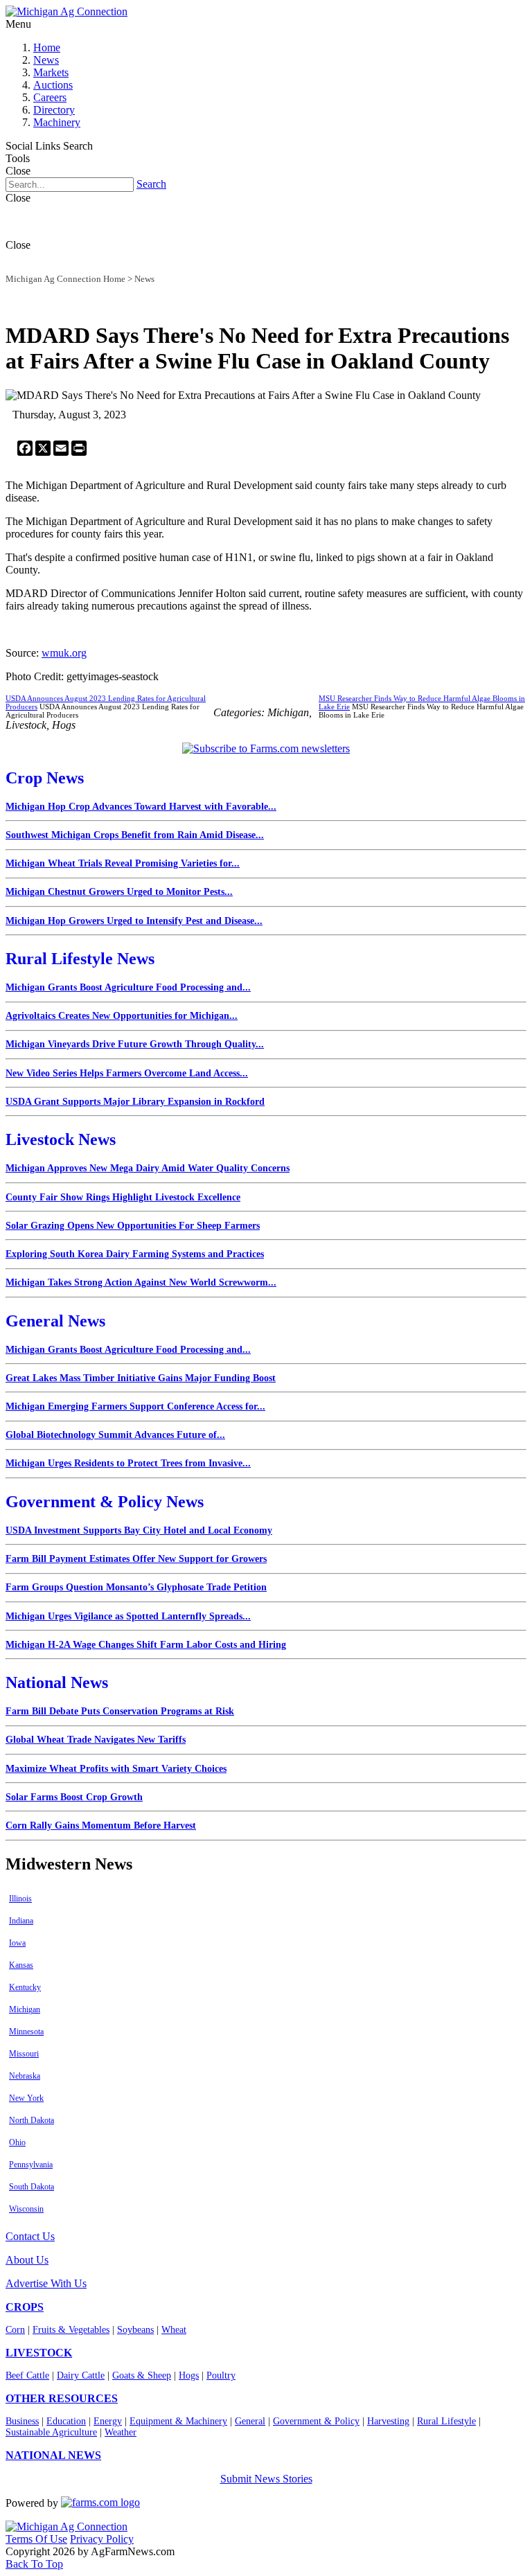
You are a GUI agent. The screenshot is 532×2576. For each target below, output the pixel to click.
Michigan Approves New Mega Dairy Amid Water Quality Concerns (148, 1168)
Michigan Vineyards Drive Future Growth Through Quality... (135, 1044)
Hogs (189, 2375)
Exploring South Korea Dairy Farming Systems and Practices (135, 1254)
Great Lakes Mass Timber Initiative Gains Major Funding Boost (141, 1378)
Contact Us (30, 2236)
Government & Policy (316, 2421)
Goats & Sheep (142, 2375)
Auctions (53, 85)
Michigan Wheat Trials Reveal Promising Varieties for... (123, 863)
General (250, 2421)
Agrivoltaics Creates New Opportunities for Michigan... (122, 1016)
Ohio (17, 2142)
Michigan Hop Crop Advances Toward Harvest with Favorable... (141, 807)
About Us (27, 2260)
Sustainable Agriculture (51, 2432)
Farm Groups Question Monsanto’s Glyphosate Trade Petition (136, 1587)
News (46, 60)
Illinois (20, 1899)
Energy (108, 2421)
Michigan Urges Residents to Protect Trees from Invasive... (128, 1463)
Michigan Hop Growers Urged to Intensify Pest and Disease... (134, 921)
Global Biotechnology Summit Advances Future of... (115, 1435)
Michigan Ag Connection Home (65, 279)
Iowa (17, 1943)
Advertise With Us (46, 2283)
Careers (50, 97)
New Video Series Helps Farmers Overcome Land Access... (127, 1073)
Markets (51, 72)
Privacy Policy (102, 2539)
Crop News (45, 778)
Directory (54, 110)
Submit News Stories (266, 2479)
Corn (15, 2330)
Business (22, 2421)
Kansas (21, 1965)
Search (151, 184)
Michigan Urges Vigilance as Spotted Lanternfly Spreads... (128, 1616)
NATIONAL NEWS (53, 2455)
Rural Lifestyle (446, 2421)
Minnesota (26, 2032)
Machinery (57, 122)
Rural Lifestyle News (80, 959)
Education (66, 2421)
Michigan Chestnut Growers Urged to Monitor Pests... (119, 892)
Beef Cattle (27, 2375)
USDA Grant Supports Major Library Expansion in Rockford (135, 1102)
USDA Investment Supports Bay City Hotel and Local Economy (139, 1530)
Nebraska (25, 2076)
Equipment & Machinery (178, 2421)
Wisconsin (26, 2209)
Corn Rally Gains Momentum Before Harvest (101, 1826)
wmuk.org (64, 653)
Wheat (174, 2330)
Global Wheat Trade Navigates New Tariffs (96, 1740)
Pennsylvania (31, 2165)
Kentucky (25, 1987)
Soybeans (135, 2330)
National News (57, 1682)
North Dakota (32, 2120)
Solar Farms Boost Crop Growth (74, 1797)
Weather (121, 2432)
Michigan (25, 2009)
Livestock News (61, 1139)
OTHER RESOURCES (62, 2398)
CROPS (25, 2307)
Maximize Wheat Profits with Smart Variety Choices (116, 1769)
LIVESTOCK (39, 2353)
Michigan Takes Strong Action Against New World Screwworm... (141, 1282)
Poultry (221, 2375)
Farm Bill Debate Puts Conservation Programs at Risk (120, 1711)
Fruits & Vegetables (71, 2330)
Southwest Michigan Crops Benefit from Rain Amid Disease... (135, 835)
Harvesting (388, 2421)
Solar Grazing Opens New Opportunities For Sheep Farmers (133, 1226)
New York (26, 2098)
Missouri (24, 2054)
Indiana (21, 1921)
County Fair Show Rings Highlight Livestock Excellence (123, 1197)
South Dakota (32, 2187)
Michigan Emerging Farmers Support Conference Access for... (135, 1406)
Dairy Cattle (81, 2375)
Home (47, 47)
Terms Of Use (36, 2539)
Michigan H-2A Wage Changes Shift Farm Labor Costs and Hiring (146, 1645)
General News (55, 1321)
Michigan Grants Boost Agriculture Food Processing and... (128, 987)
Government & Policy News (105, 1502)
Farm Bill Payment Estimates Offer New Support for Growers (136, 1559)
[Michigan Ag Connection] (66, 11)
